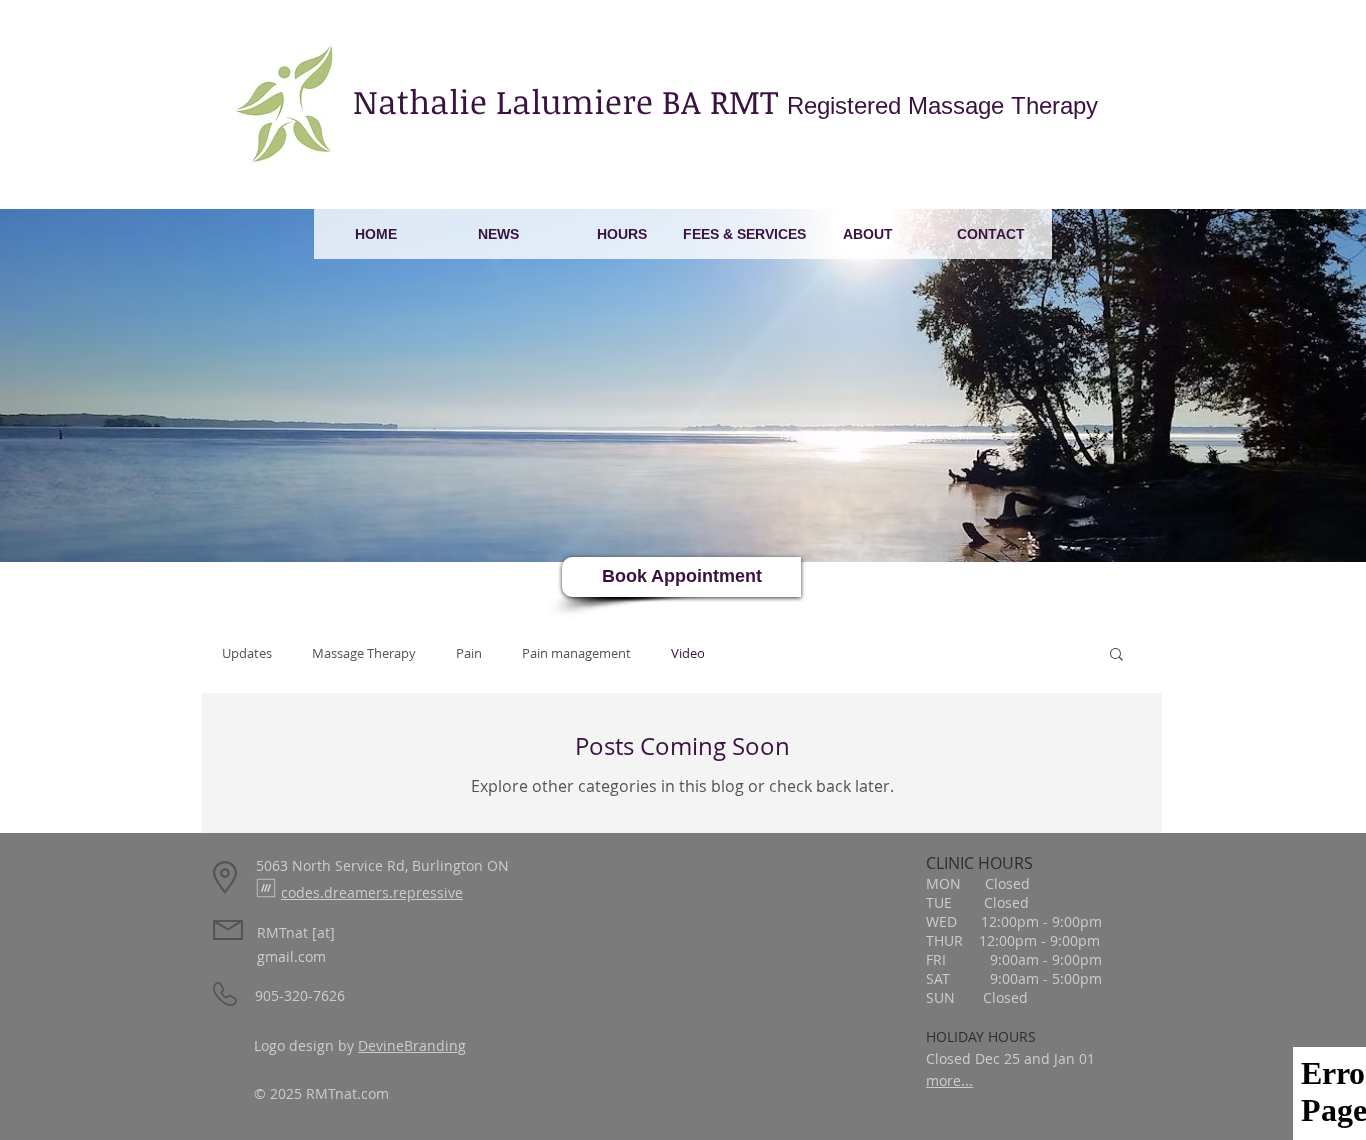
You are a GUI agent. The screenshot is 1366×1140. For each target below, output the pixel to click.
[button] (1116, 655)
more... (949, 1080)
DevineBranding (412, 1045)
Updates (247, 653)
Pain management (576, 653)
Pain (469, 653)
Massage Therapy (364, 653)
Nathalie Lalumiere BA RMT (725, 101)
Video (688, 653)
